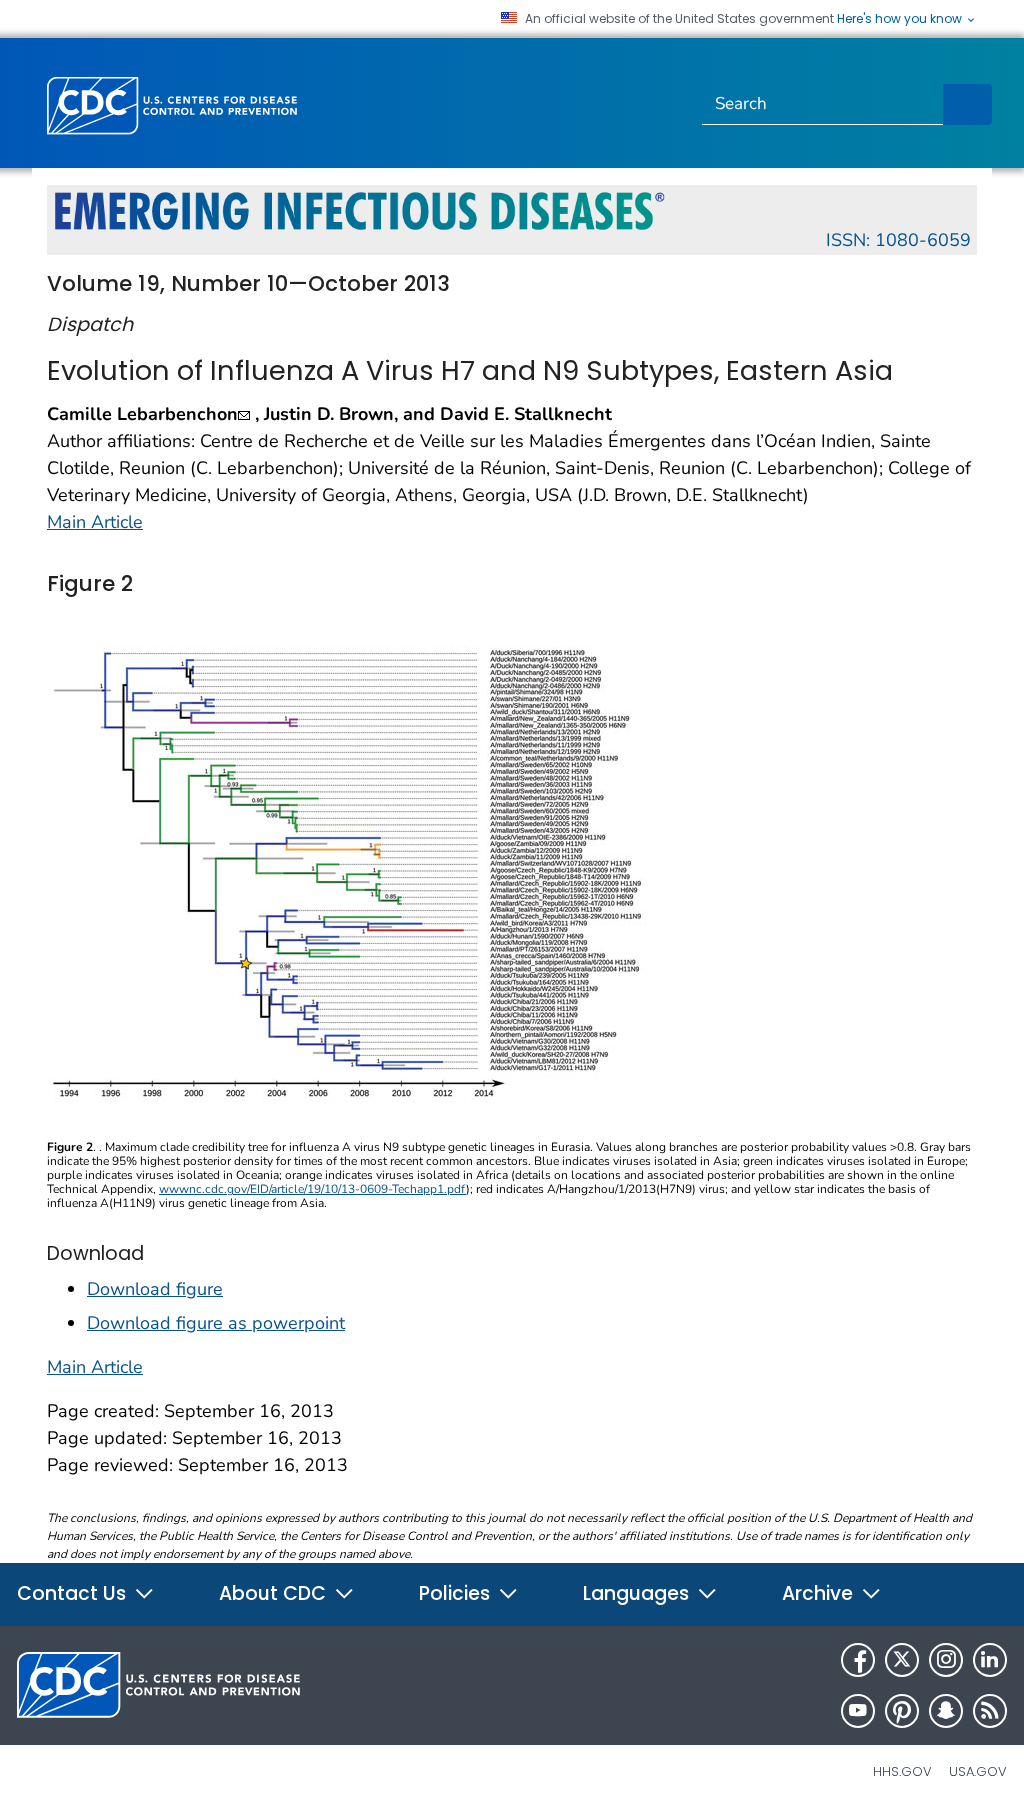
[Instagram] (946, 1660)
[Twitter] (902, 1660)
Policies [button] (457, 1593)
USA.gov (978, 1771)
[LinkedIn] (990, 1660)
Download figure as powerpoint (216, 1323)
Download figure (155, 1289)
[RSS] (990, 1711)
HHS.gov (902, 1771)
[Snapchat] (946, 1711)
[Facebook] (858, 1660)
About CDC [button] (275, 1593)
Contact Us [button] (74, 1593)
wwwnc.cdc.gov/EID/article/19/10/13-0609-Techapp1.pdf (312, 1189)
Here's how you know (901, 19)
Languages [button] (638, 1593)
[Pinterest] (902, 1711)
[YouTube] (858, 1711)
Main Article (95, 522)
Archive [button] (820, 1593)
